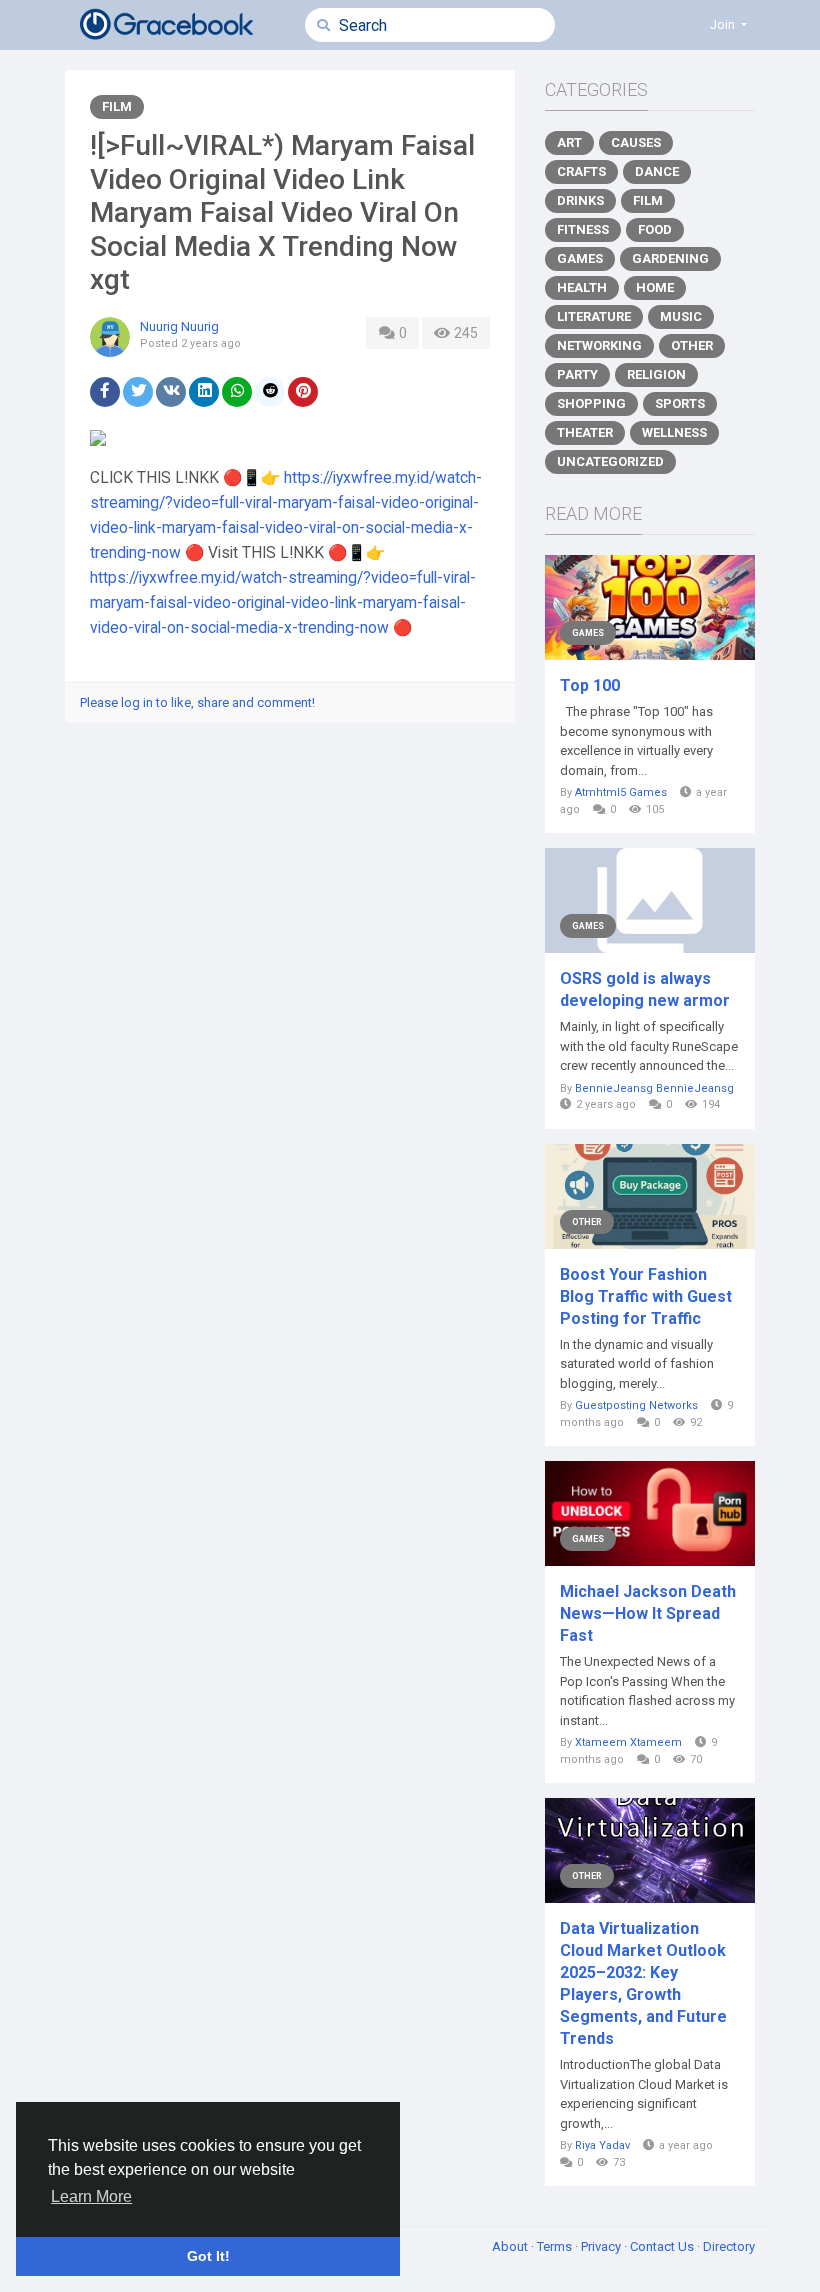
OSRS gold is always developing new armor (645, 989)
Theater (585, 432)
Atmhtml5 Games (621, 792)
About (511, 2246)
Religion (656, 374)
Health (582, 287)
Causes (636, 142)
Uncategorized (610, 461)
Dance (657, 171)
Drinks (580, 200)
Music (681, 316)
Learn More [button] (91, 2196)
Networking (599, 345)
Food (655, 229)
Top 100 (590, 685)
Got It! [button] (208, 2256)
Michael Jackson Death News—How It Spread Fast (648, 1613)
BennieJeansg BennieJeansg (654, 1088)
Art (569, 142)
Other (692, 345)
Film (117, 106)
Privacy (602, 2246)
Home (655, 287)
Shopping (591, 403)
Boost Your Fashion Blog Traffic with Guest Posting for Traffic (646, 1296)
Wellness (674, 432)
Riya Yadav (602, 2145)
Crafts (581, 171)
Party (577, 374)
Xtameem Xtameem (628, 1742)
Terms (556, 2246)
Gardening (670, 258)
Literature (594, 316)
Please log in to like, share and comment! (197, 702)
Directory (729, 2246)
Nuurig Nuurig (179, 326)
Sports (680, 403)
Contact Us (663, 2246)
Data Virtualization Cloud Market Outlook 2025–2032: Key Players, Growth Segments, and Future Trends (643, 1983)
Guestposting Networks (636, 1405)
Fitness (583, 229)
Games (580, 258)
